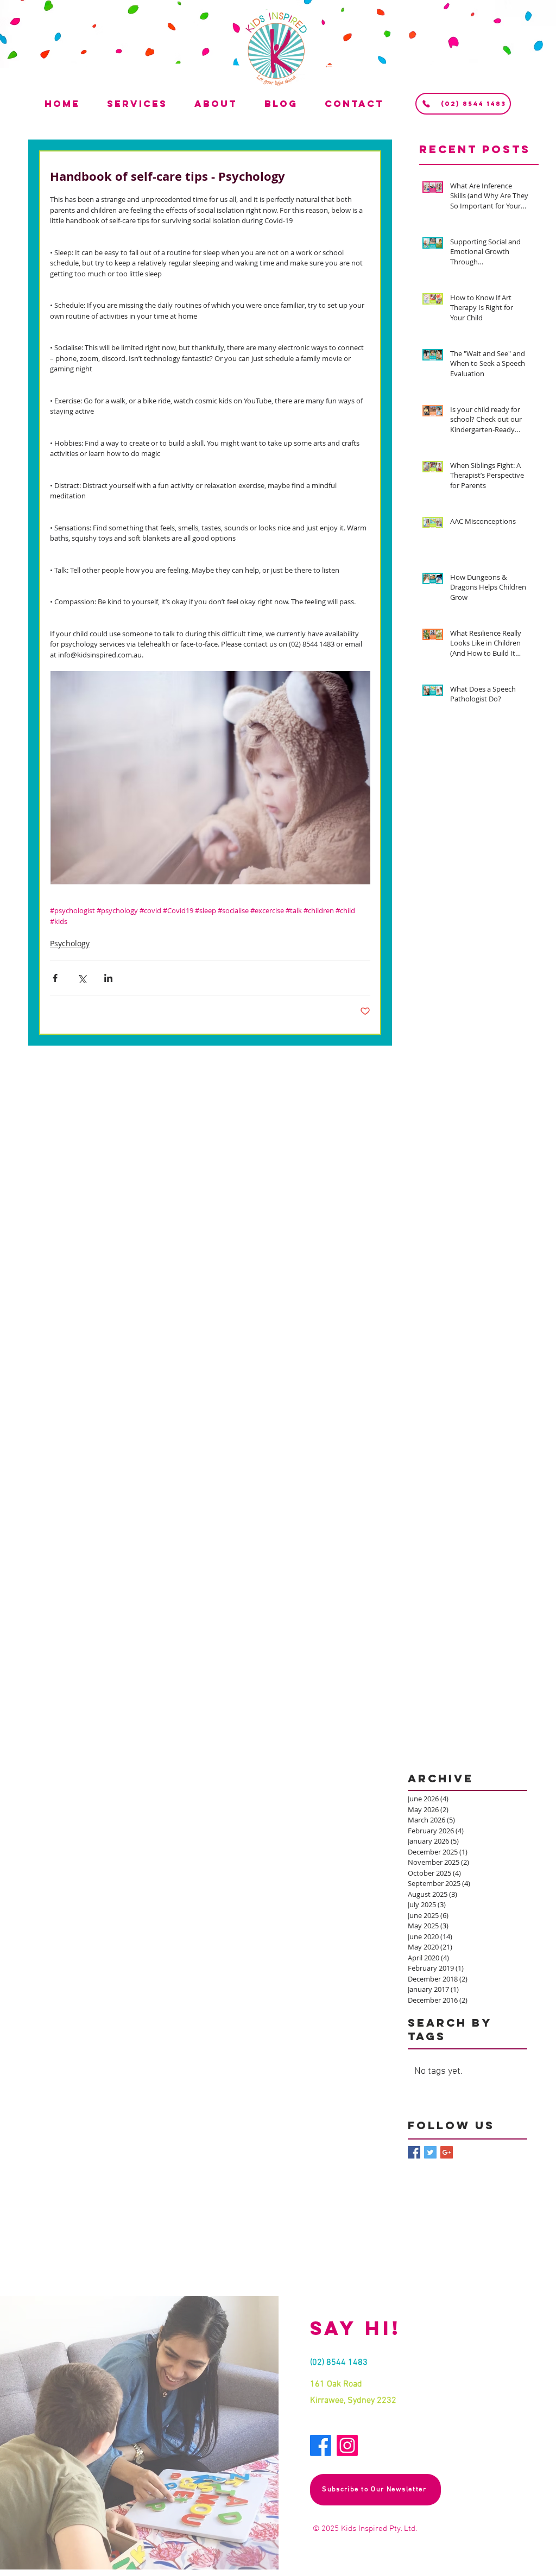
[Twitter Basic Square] (430, 2152)
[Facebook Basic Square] (414, 2152)
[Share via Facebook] (55, 978)
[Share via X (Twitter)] (82, 978)
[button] (148, 104)
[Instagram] (347, 2445)
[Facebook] (321, 2445)
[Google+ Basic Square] (447, 2152)
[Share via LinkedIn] (108, 978)
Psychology (70, 943)
